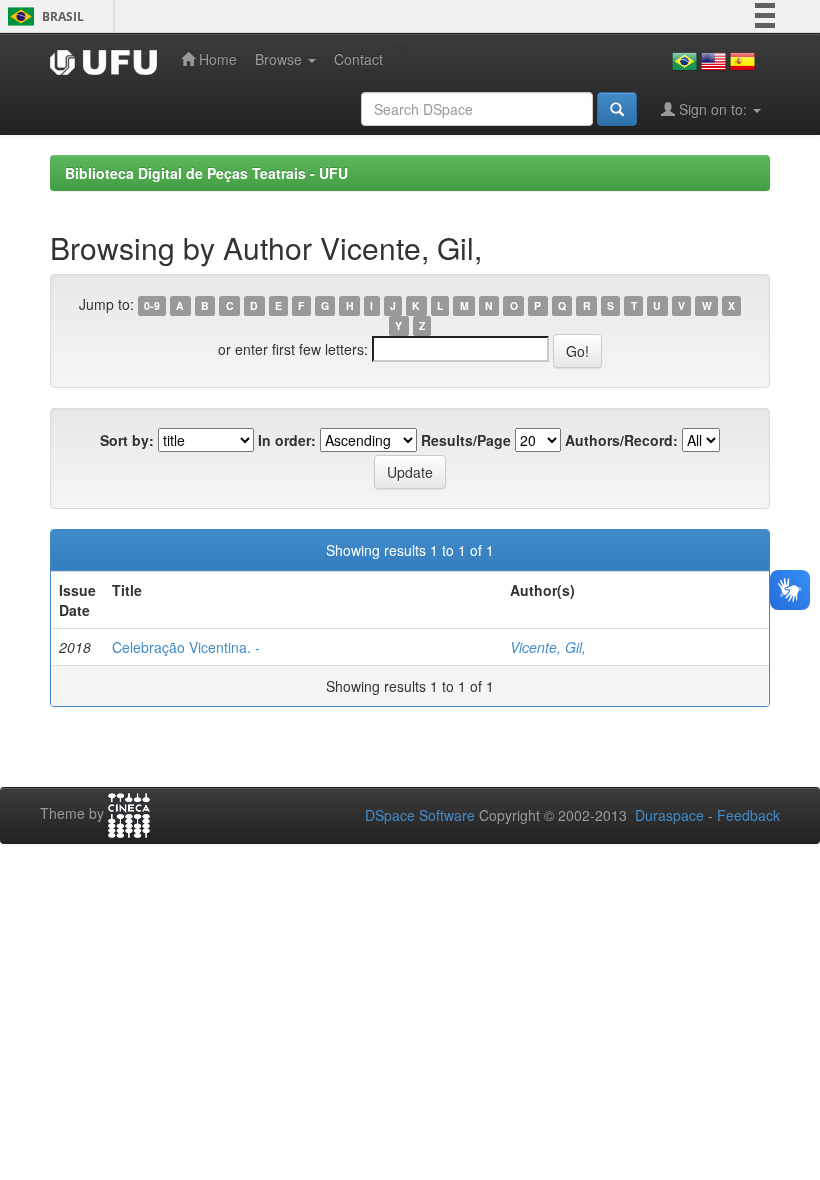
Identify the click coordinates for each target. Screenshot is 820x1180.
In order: (287, 440)
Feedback (748, 815)
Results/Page (466, 440)
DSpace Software (420, 815)
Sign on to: (713, 109)
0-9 (152, 305)
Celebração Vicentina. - (186, 647)
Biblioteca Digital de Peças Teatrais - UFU (206, 173)
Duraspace (669, 815)
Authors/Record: (621, 440)
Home (216, 59)
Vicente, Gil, (548, 647)
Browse (280, 59)
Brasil (42, 16)
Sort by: (127, 440)
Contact (358, 59)
